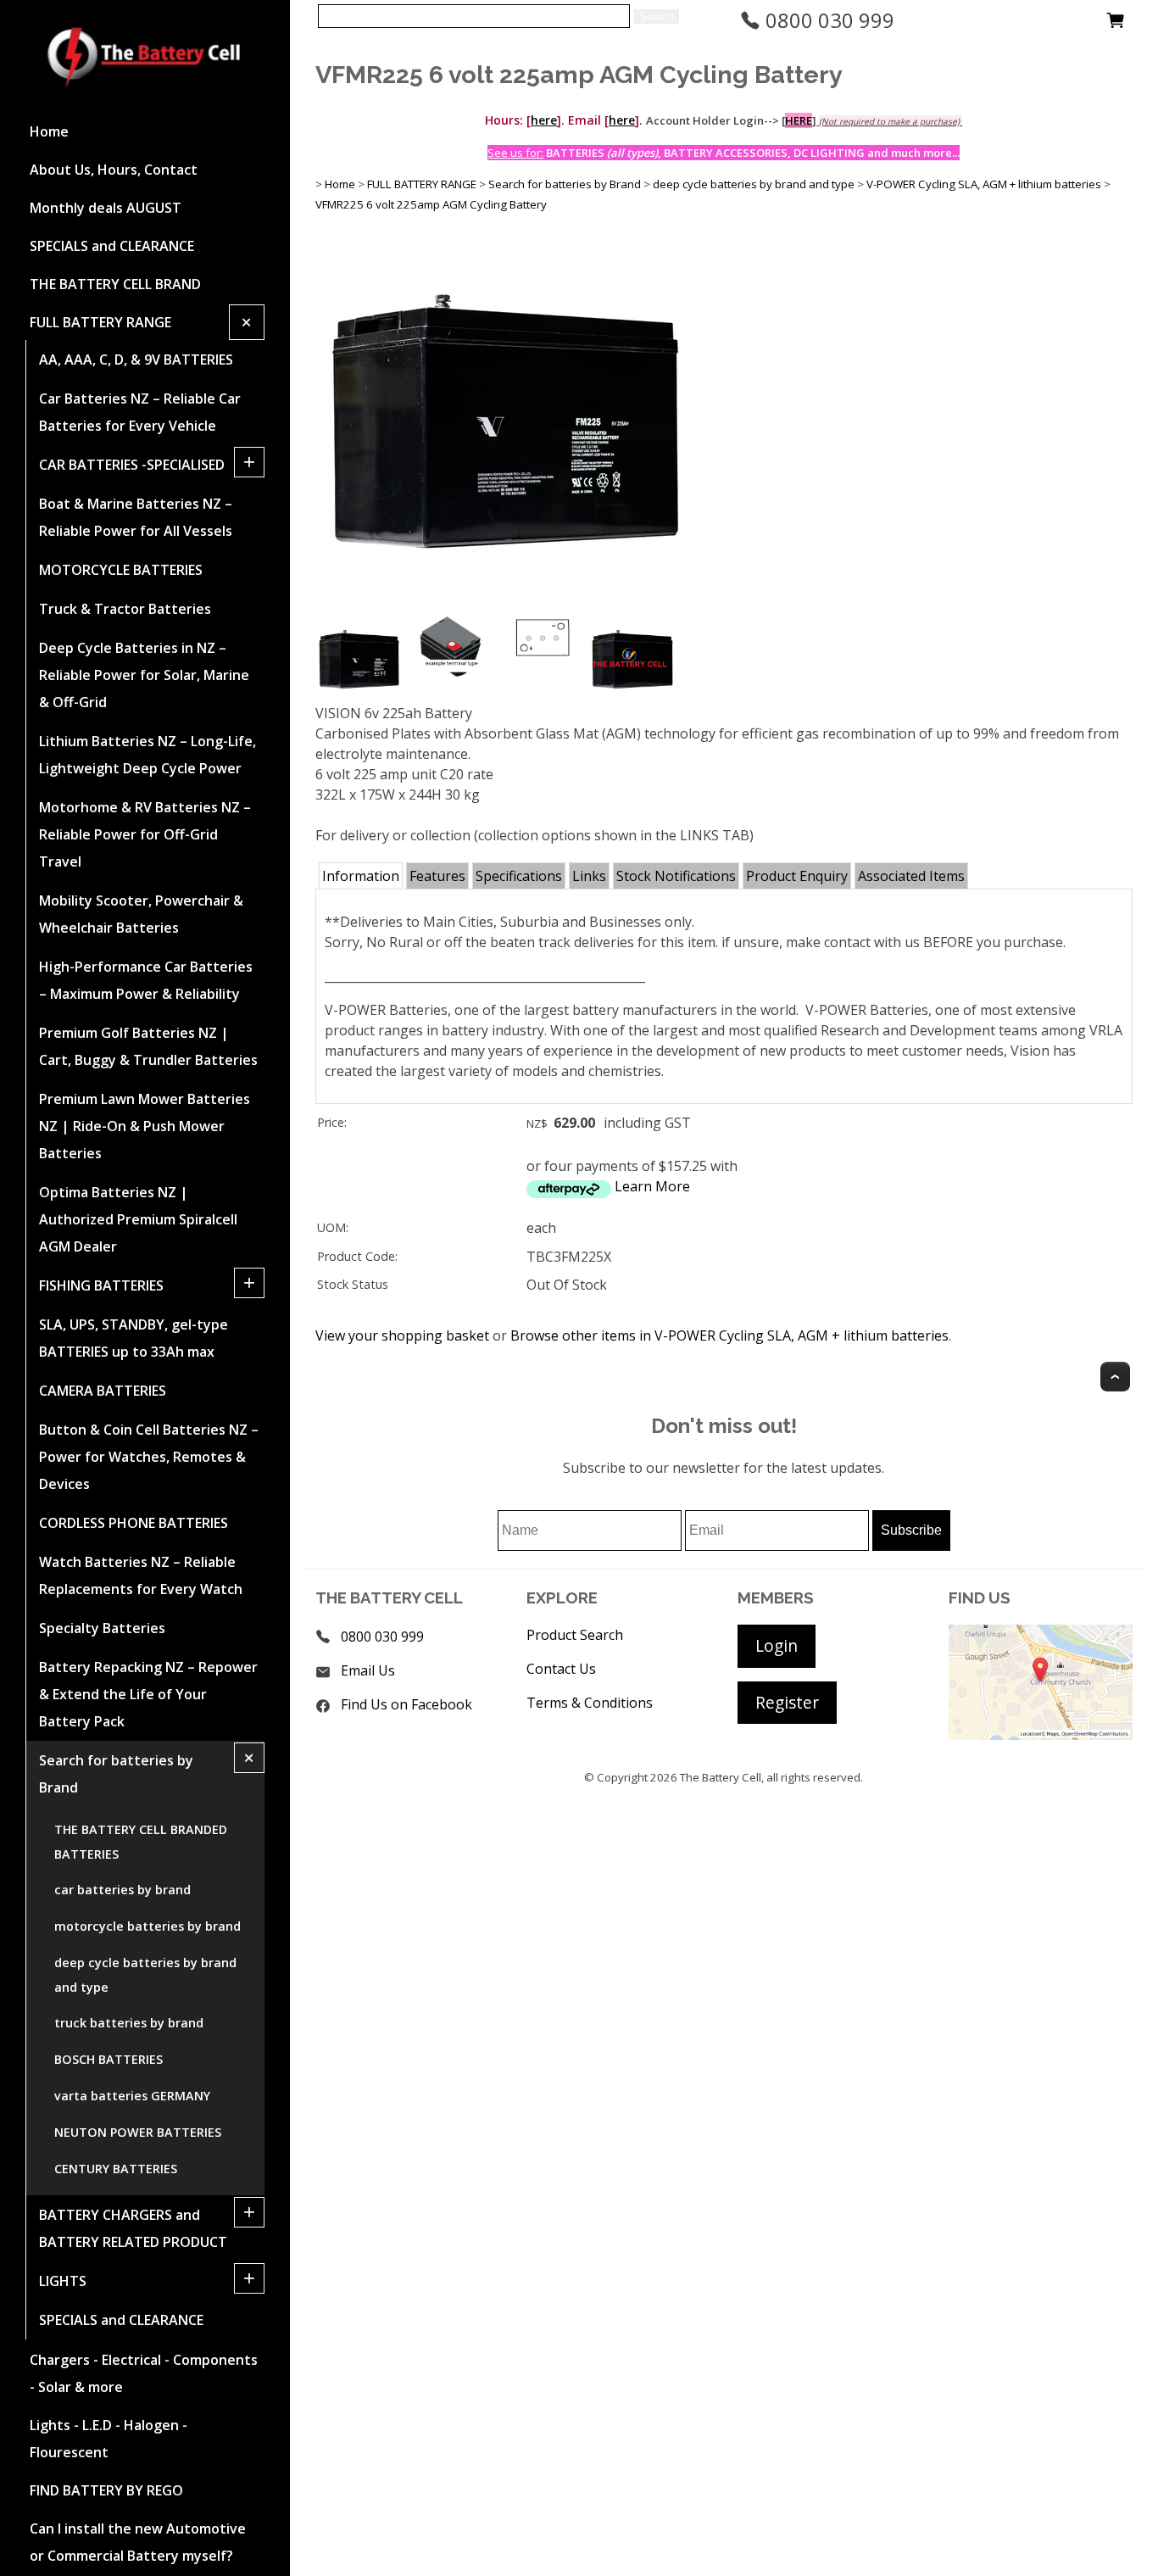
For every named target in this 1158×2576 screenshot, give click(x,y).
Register (787, 1702)
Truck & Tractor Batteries (125, 609)
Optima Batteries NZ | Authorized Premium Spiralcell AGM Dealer (138, 1219)
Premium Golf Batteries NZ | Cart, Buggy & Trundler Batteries (148, 1046)
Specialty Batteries (102, 1628)
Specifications (519, 876)
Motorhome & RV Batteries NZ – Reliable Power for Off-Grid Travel (145, 834)
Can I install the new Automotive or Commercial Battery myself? (138, 2542)
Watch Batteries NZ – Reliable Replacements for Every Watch (141, 1575)
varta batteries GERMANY (132, 2096)
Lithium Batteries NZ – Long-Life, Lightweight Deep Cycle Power (148, 755)
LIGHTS (63, 2281)
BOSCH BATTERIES (109, 2059)
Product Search (575, 1635)
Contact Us (561, 1669)
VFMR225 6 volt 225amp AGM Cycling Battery (431, 204)
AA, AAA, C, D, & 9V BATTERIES (136, 360)
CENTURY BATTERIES (116, 2169)
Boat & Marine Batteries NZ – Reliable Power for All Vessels (136, 517)
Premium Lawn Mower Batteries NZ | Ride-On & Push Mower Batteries (145, 1126)
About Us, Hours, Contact (114, 170)
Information (361, 876)
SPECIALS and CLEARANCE (112, 246)
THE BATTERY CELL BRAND (115, 284)
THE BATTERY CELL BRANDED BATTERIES (141, 1842)
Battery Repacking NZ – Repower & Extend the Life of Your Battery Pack (148, 1694)
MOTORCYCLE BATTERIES (121, 570)
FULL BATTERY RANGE (100, 322)
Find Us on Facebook (406, 1704)
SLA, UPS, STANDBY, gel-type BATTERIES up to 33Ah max (134, 1338)
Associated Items (911, 876)
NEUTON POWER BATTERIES (138, 2132)
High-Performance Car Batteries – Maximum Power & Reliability (146, 980)
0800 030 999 (827, 20)
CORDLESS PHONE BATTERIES (134, 1523)
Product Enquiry (797, 876)
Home (49, 131)
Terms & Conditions (590, 1703)
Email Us (368, 1670)
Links (589, 876)
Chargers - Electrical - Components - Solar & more (144, 2373)
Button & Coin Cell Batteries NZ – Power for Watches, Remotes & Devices (149, 1457)
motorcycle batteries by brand (148, 1926)
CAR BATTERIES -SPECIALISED (132, 465)
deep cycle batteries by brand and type (145, 1975)
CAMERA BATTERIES (103, 1391)
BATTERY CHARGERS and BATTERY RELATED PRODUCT (133, 2228)
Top (1115, 1377)
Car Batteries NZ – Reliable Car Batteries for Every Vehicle (140, 412)
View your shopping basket (402, 1335)
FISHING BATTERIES (101, 1285)
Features (437, 876)
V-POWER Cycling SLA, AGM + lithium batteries (984, 184)
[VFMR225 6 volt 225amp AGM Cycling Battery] (505, 606)
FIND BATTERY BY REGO (106, 2490)
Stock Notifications (676, 876)
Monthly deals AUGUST (106, 208)
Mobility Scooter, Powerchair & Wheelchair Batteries (141, 914)
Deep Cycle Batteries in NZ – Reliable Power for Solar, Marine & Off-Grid (144, 675)
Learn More (652, 1186)
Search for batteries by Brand (116, 1774)
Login (777, 1645)
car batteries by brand (122, 1890)
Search (657, 17)
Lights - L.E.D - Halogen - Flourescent (109, 2439)
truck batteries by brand (129, 2023)
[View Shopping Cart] (1116, 25)
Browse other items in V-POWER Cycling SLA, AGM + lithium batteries (729, 1335)
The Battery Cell (721, 1777)
